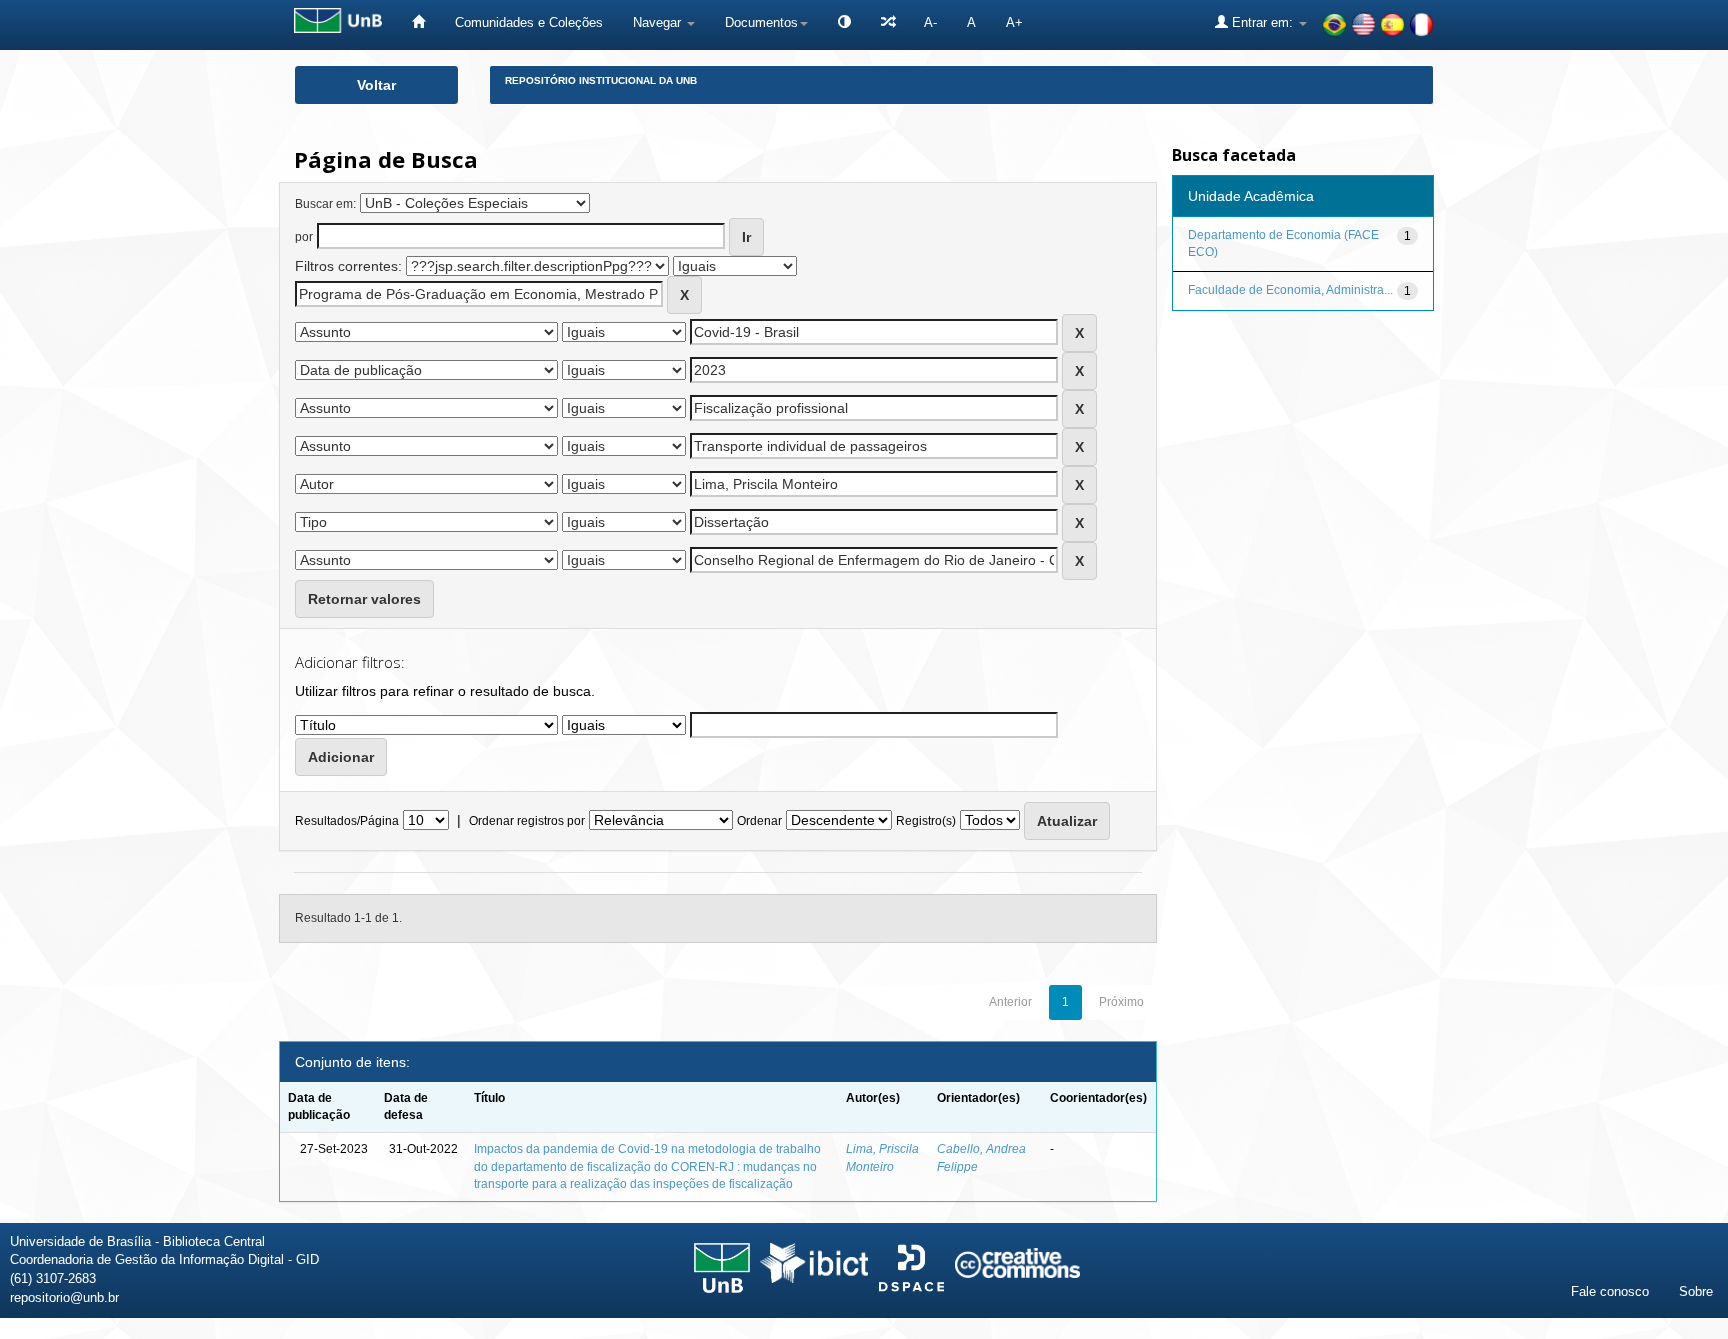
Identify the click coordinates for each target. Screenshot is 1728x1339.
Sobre (1696, 1291)
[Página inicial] (418, 22)
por (304, 237)
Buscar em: (325, 204)
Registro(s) (926, 821)
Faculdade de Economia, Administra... (1290, 290)
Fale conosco (1610, 1291)
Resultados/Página (347, 821)
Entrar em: (1262, 22)
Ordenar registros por (527, 821)
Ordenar (759, 821)
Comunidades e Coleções (529, 22)
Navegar (659, 22)
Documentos (761, 22)
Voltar (376, 85)
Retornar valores (364, 599)
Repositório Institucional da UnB (601, 80)
